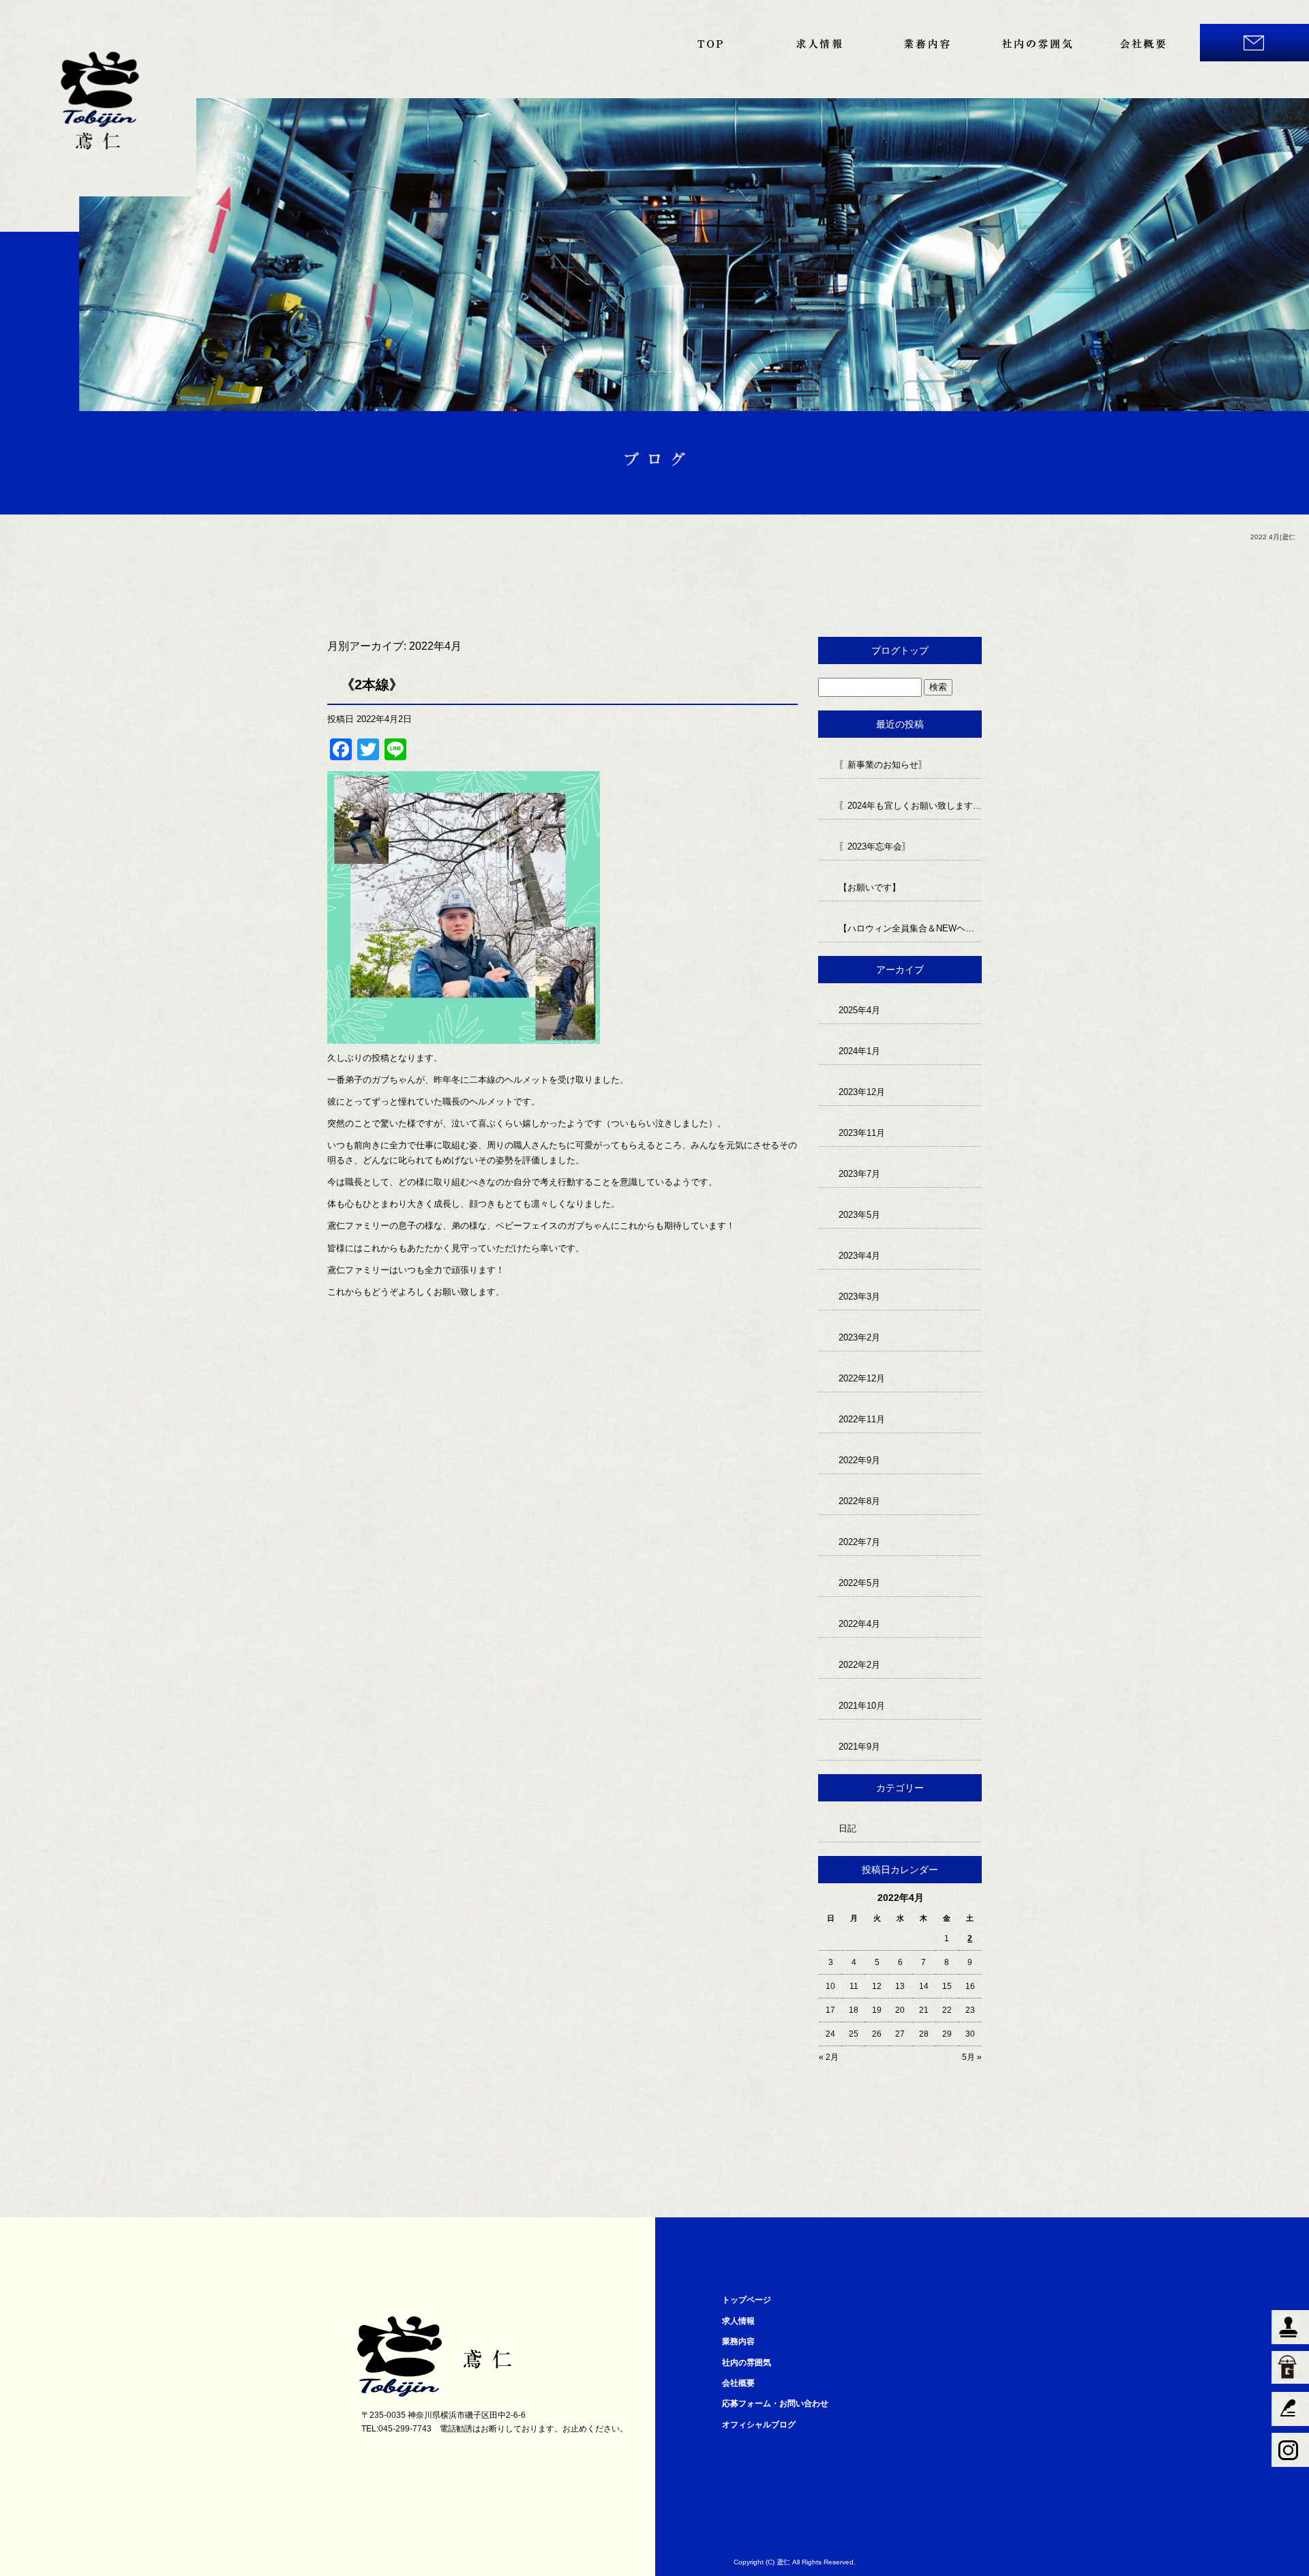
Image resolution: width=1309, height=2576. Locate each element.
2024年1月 (859, 1051)
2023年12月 (862, 1092)
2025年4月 (859, 1010)
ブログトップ (900, 650)
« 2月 (829, 2057)
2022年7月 (859, 1542)
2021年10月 (862, 1706)
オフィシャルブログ (759, 2425)
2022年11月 (862, 1419)
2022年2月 (859, 1665)
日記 (847, 1828)
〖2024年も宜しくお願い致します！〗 (910, 806)
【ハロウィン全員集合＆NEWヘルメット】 (910, 928)
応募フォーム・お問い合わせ (1254, 43)
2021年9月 (859, 1747)
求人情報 (818, 43)
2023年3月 (859, 1297)
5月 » (972, 2057)
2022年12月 (862, 1378)
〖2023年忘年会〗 (875, 847)
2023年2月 (859, 1337)
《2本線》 (372, 685)
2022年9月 (859, 1460)
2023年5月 (859, 1215)
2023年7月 (859, 1174)
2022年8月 (859, 1501)
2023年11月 (862, 1133)
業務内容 (927, 43)
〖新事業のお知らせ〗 (883, 765)
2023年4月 (859, 1256)
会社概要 (1145, 43)
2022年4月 (859, 1624)
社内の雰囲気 (1036, 43)
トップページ (709, 43)
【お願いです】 (870, 887)
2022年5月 (859, 1583)
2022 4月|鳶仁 (1273, 537)
